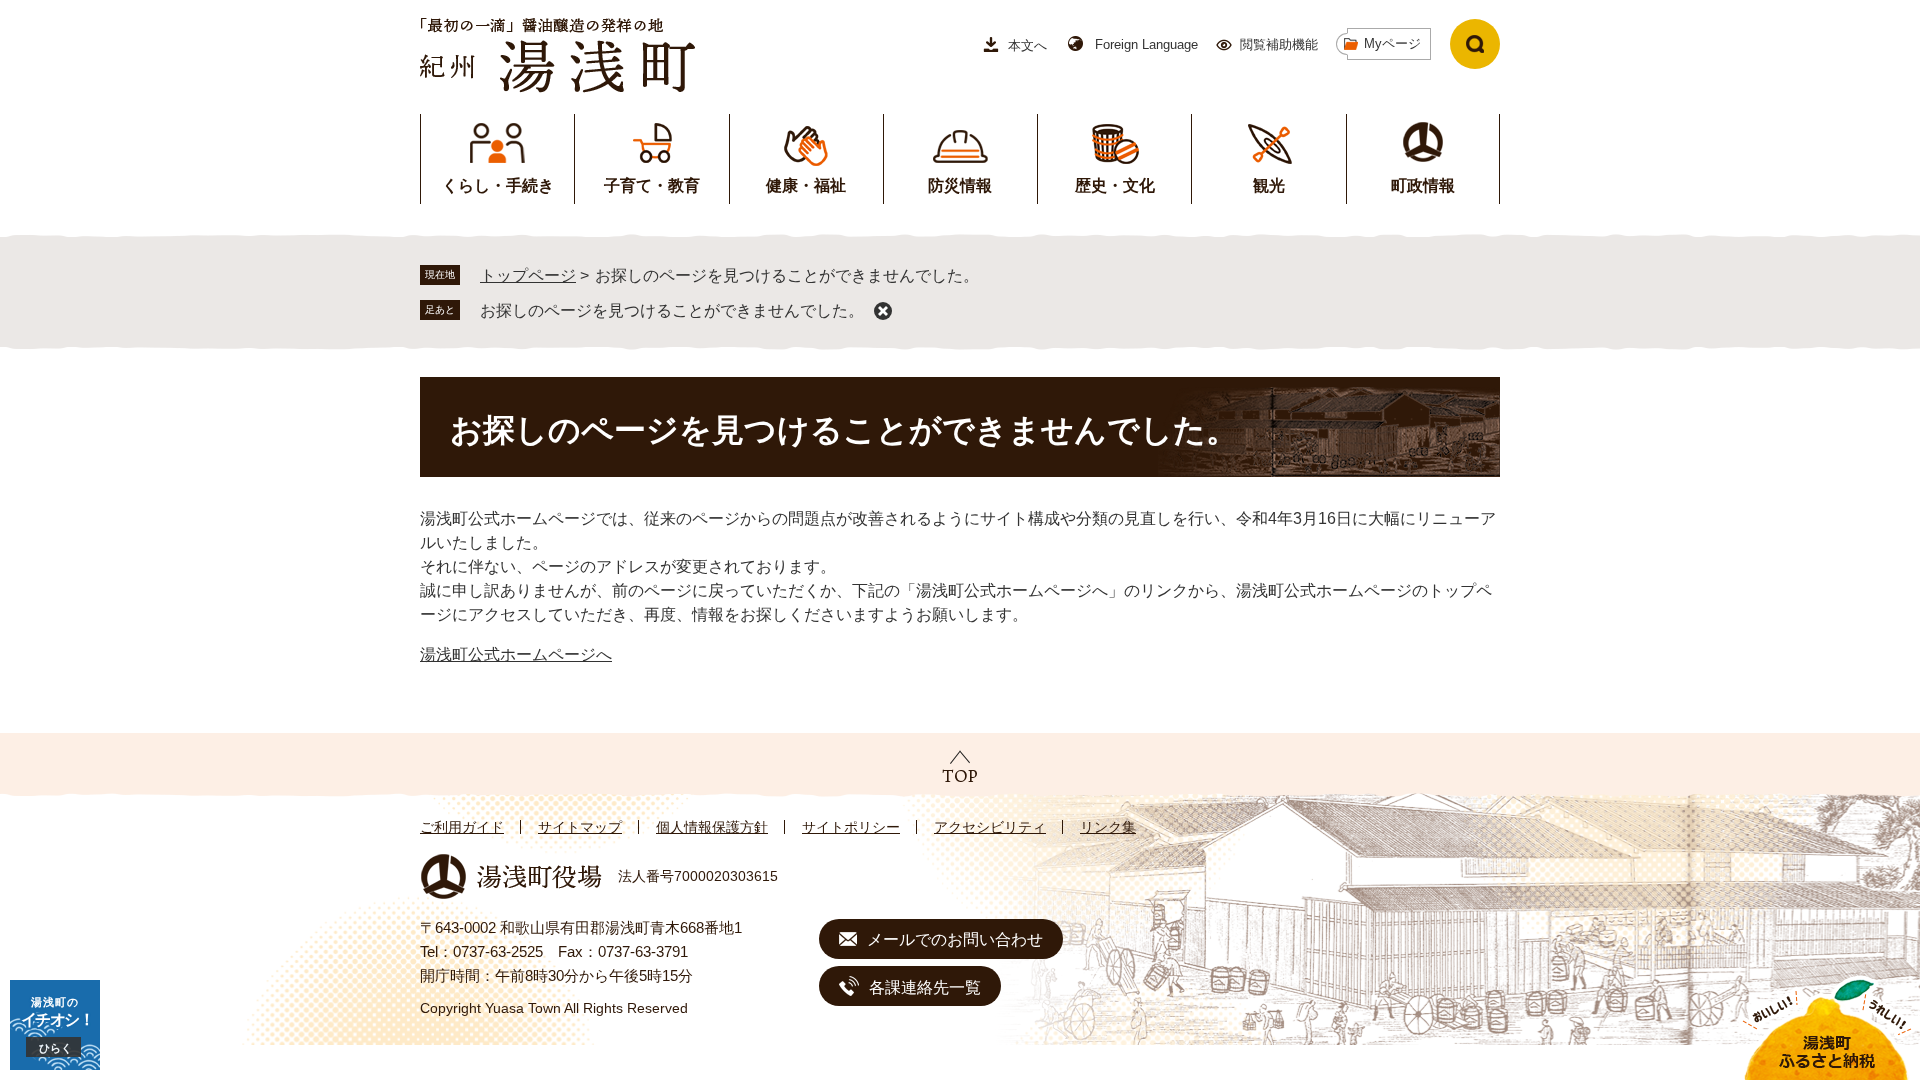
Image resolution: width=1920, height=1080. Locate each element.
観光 (1269, 185)
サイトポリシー (851, 827)
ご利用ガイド (462, 827)
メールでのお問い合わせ (955, 939)
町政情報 (1423, 185)
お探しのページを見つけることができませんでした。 (672, 310)
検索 (1475, 44)
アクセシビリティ (990, 827)
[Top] (960, 766)
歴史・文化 (1115, 185)
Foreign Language (1146, 44)
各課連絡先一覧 (925, 987)
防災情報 (960, 185)
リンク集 (1108, 827)
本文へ (1027, 45)
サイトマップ (580, 827)
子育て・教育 (652, 185)
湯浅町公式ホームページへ (516, 654)
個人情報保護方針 (712, 827)
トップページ (528, 275)
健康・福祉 (806, 185)
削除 (883, 311)
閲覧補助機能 (1279, 44)
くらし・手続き (498, 185)
